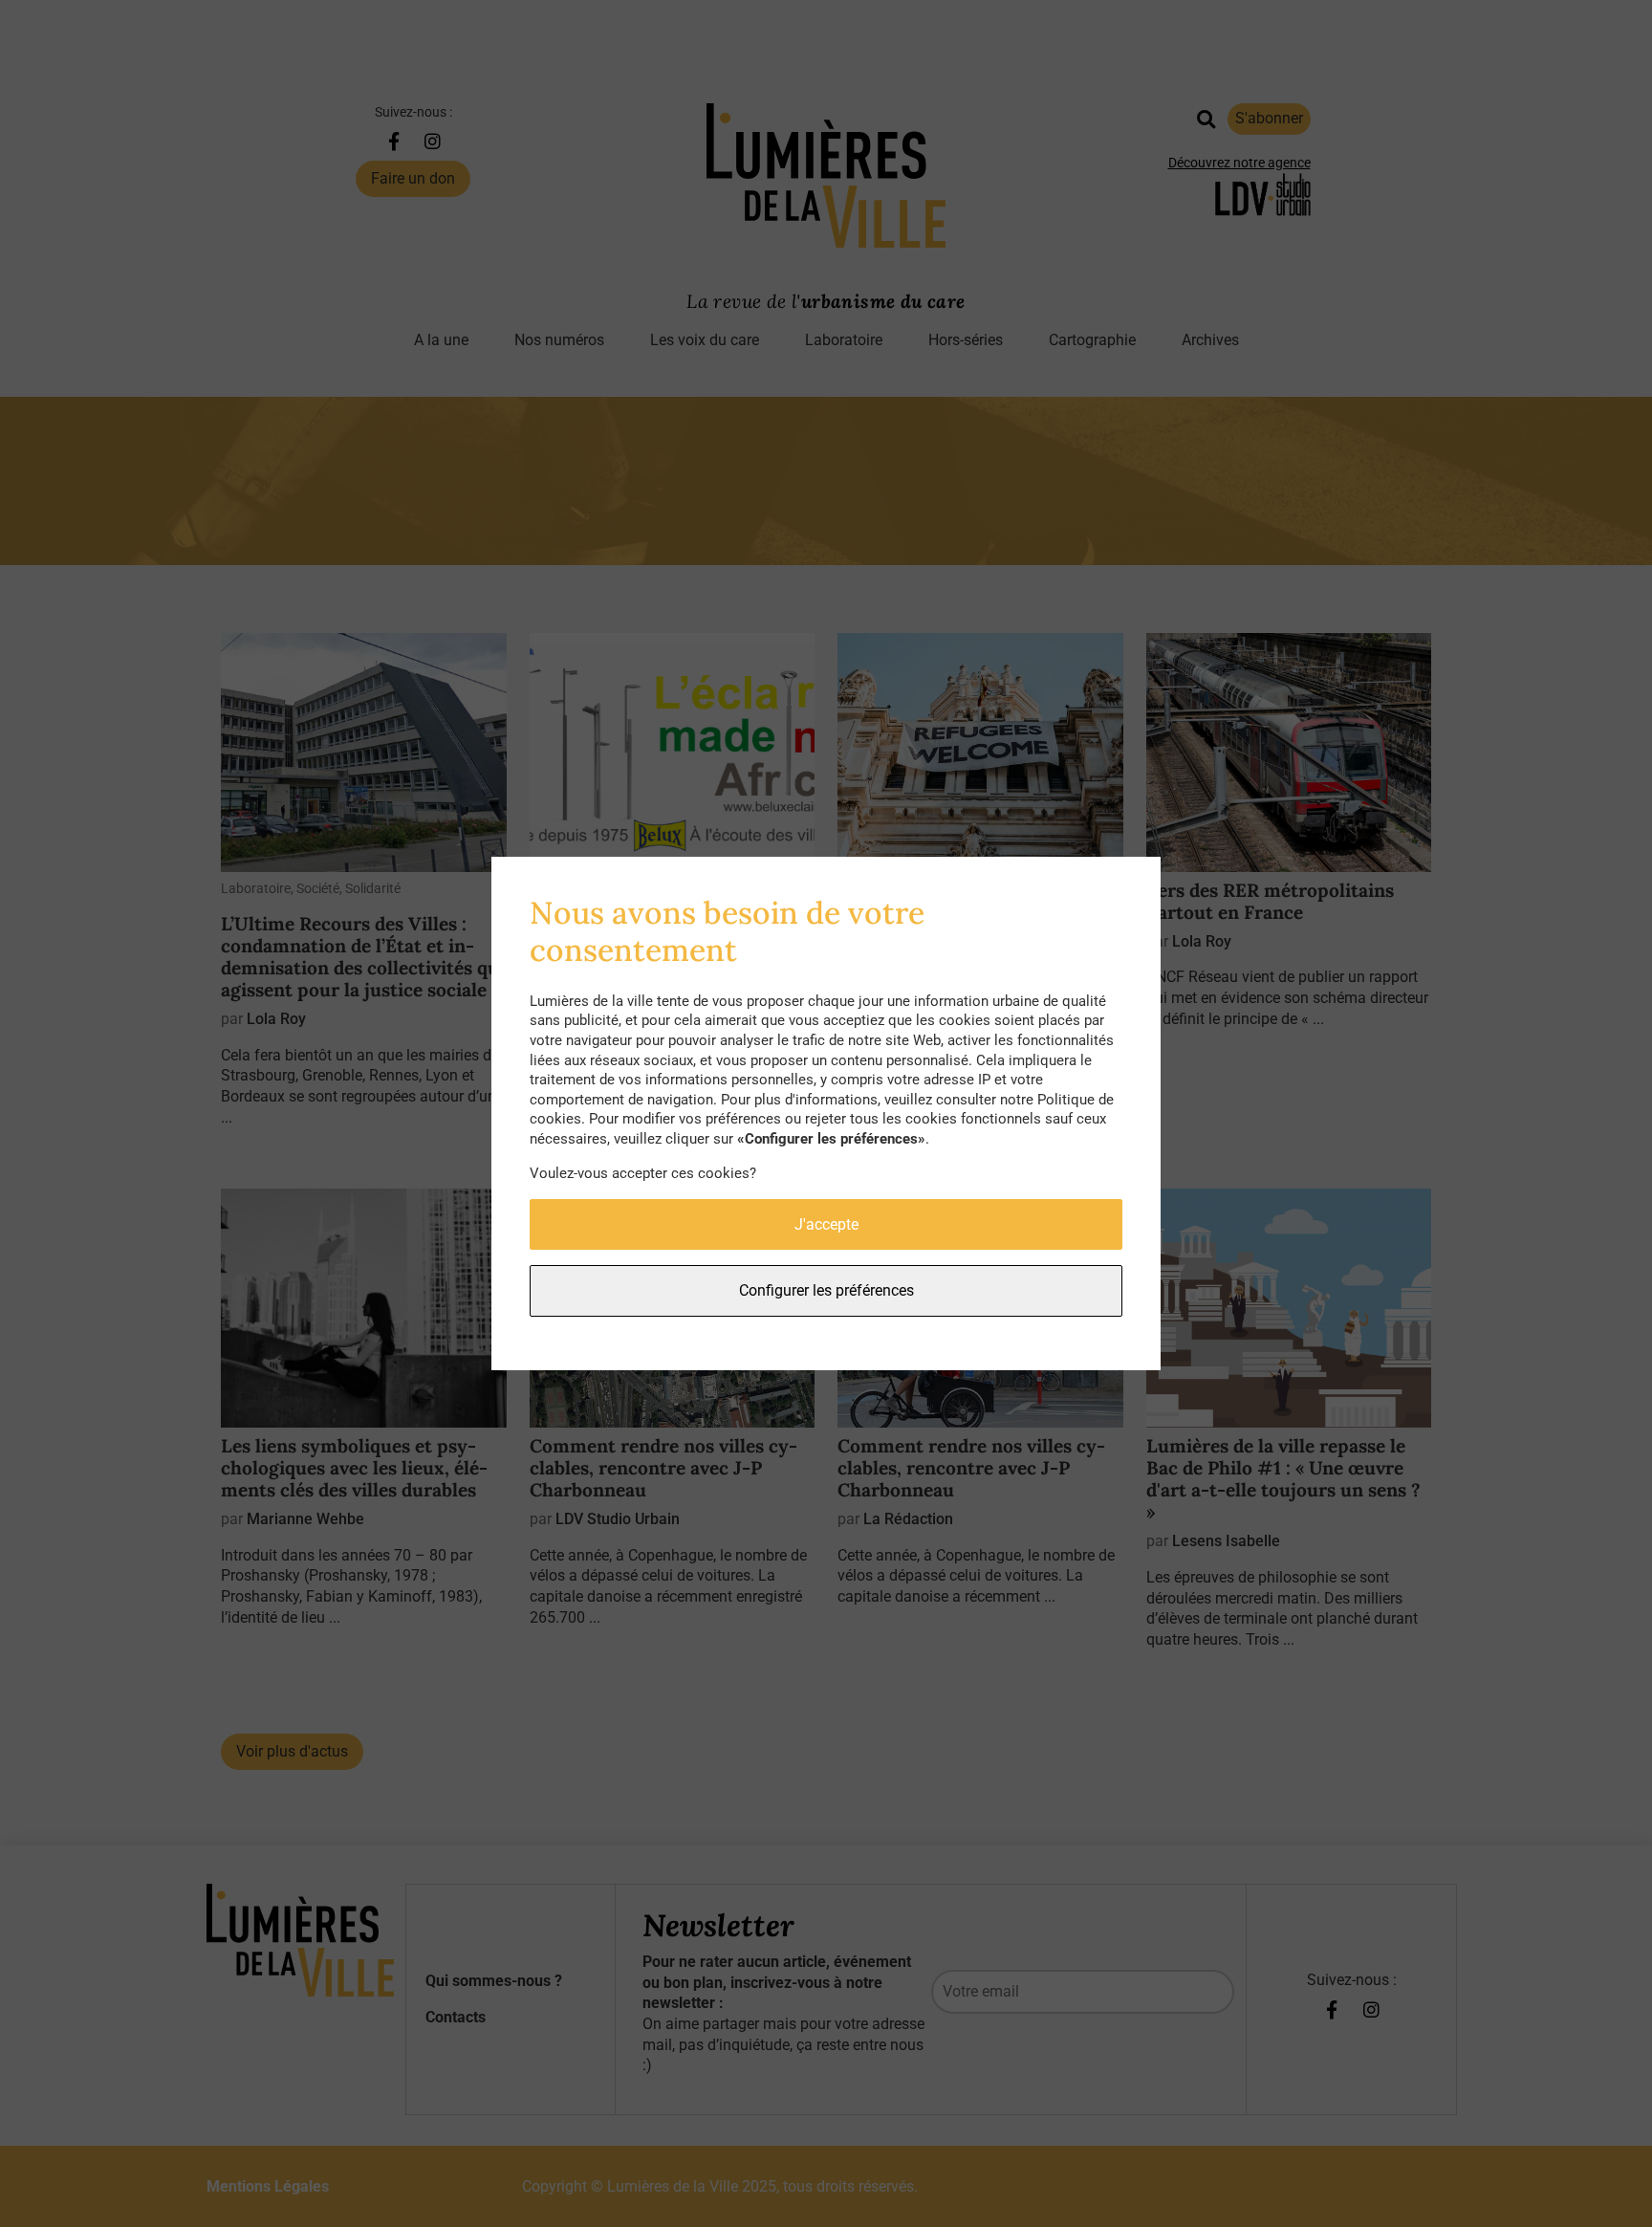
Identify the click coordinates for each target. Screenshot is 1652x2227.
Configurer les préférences (826, 1290)
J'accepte (826, 1224)
